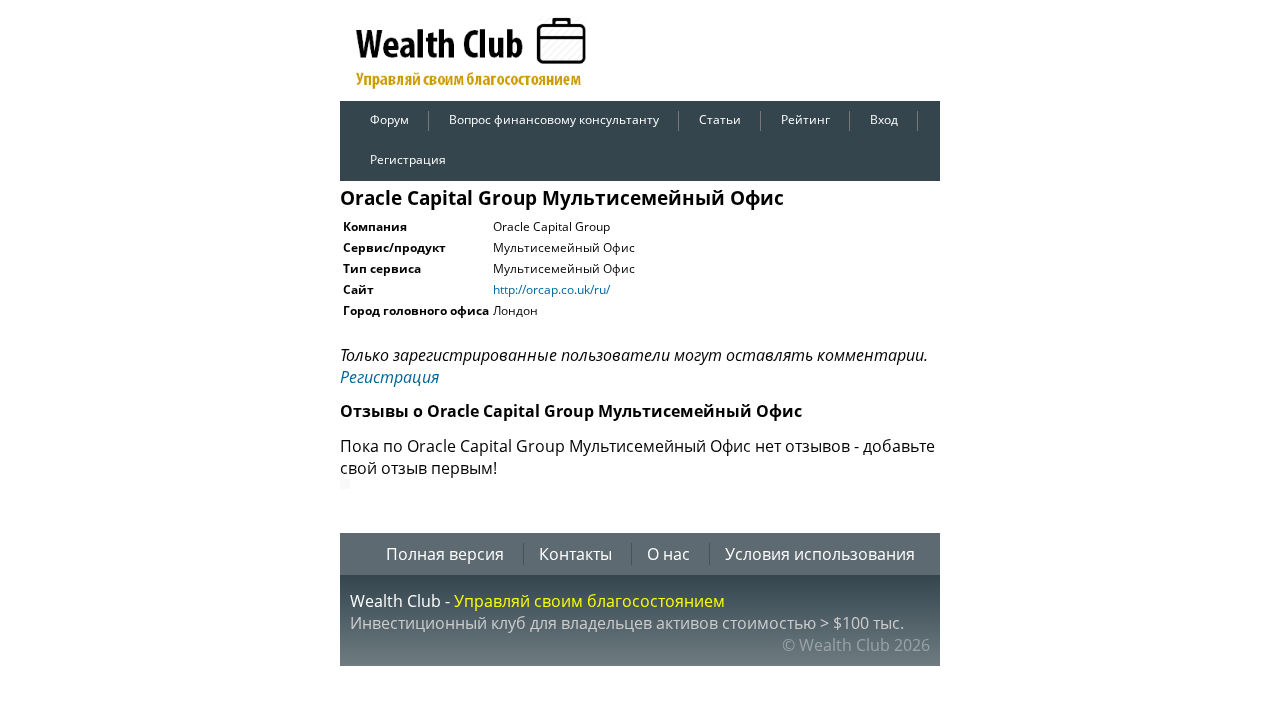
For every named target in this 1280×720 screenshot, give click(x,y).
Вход (884, 119)
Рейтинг (805, 119)
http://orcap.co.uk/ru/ (551, 289)
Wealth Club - (402, 601)
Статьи (720, 119)
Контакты (575, 554)
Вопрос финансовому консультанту (554, 119)
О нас (668, 554)
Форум (389, 119)
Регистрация (408, 159)
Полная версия (445, 554)
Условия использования (820, 554)
